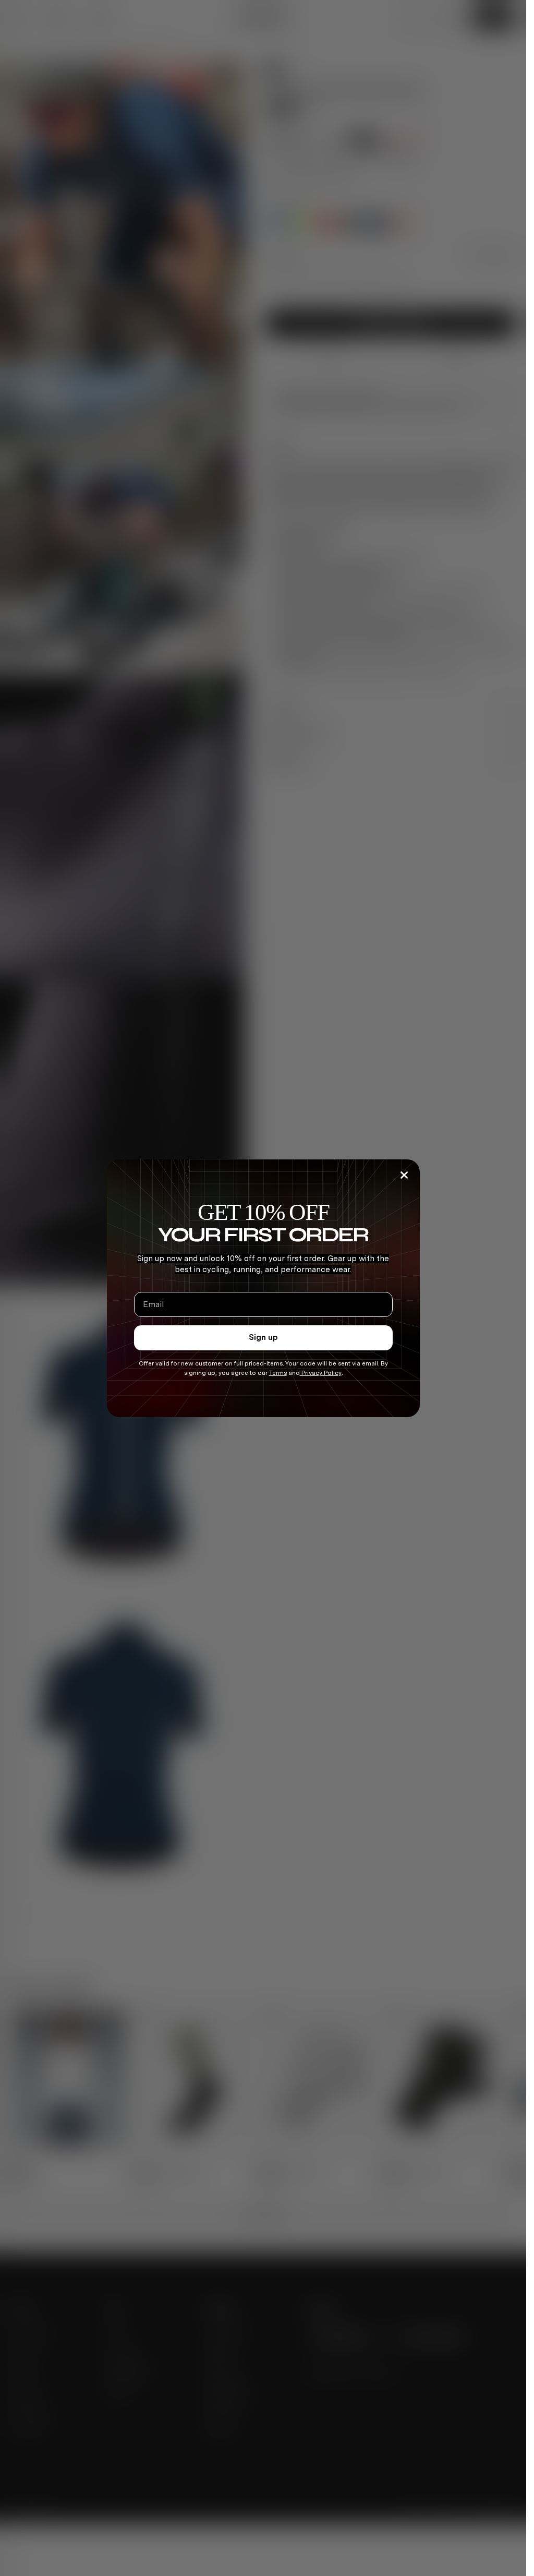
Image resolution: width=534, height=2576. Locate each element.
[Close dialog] (404, 1175)
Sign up (263, 1337)
